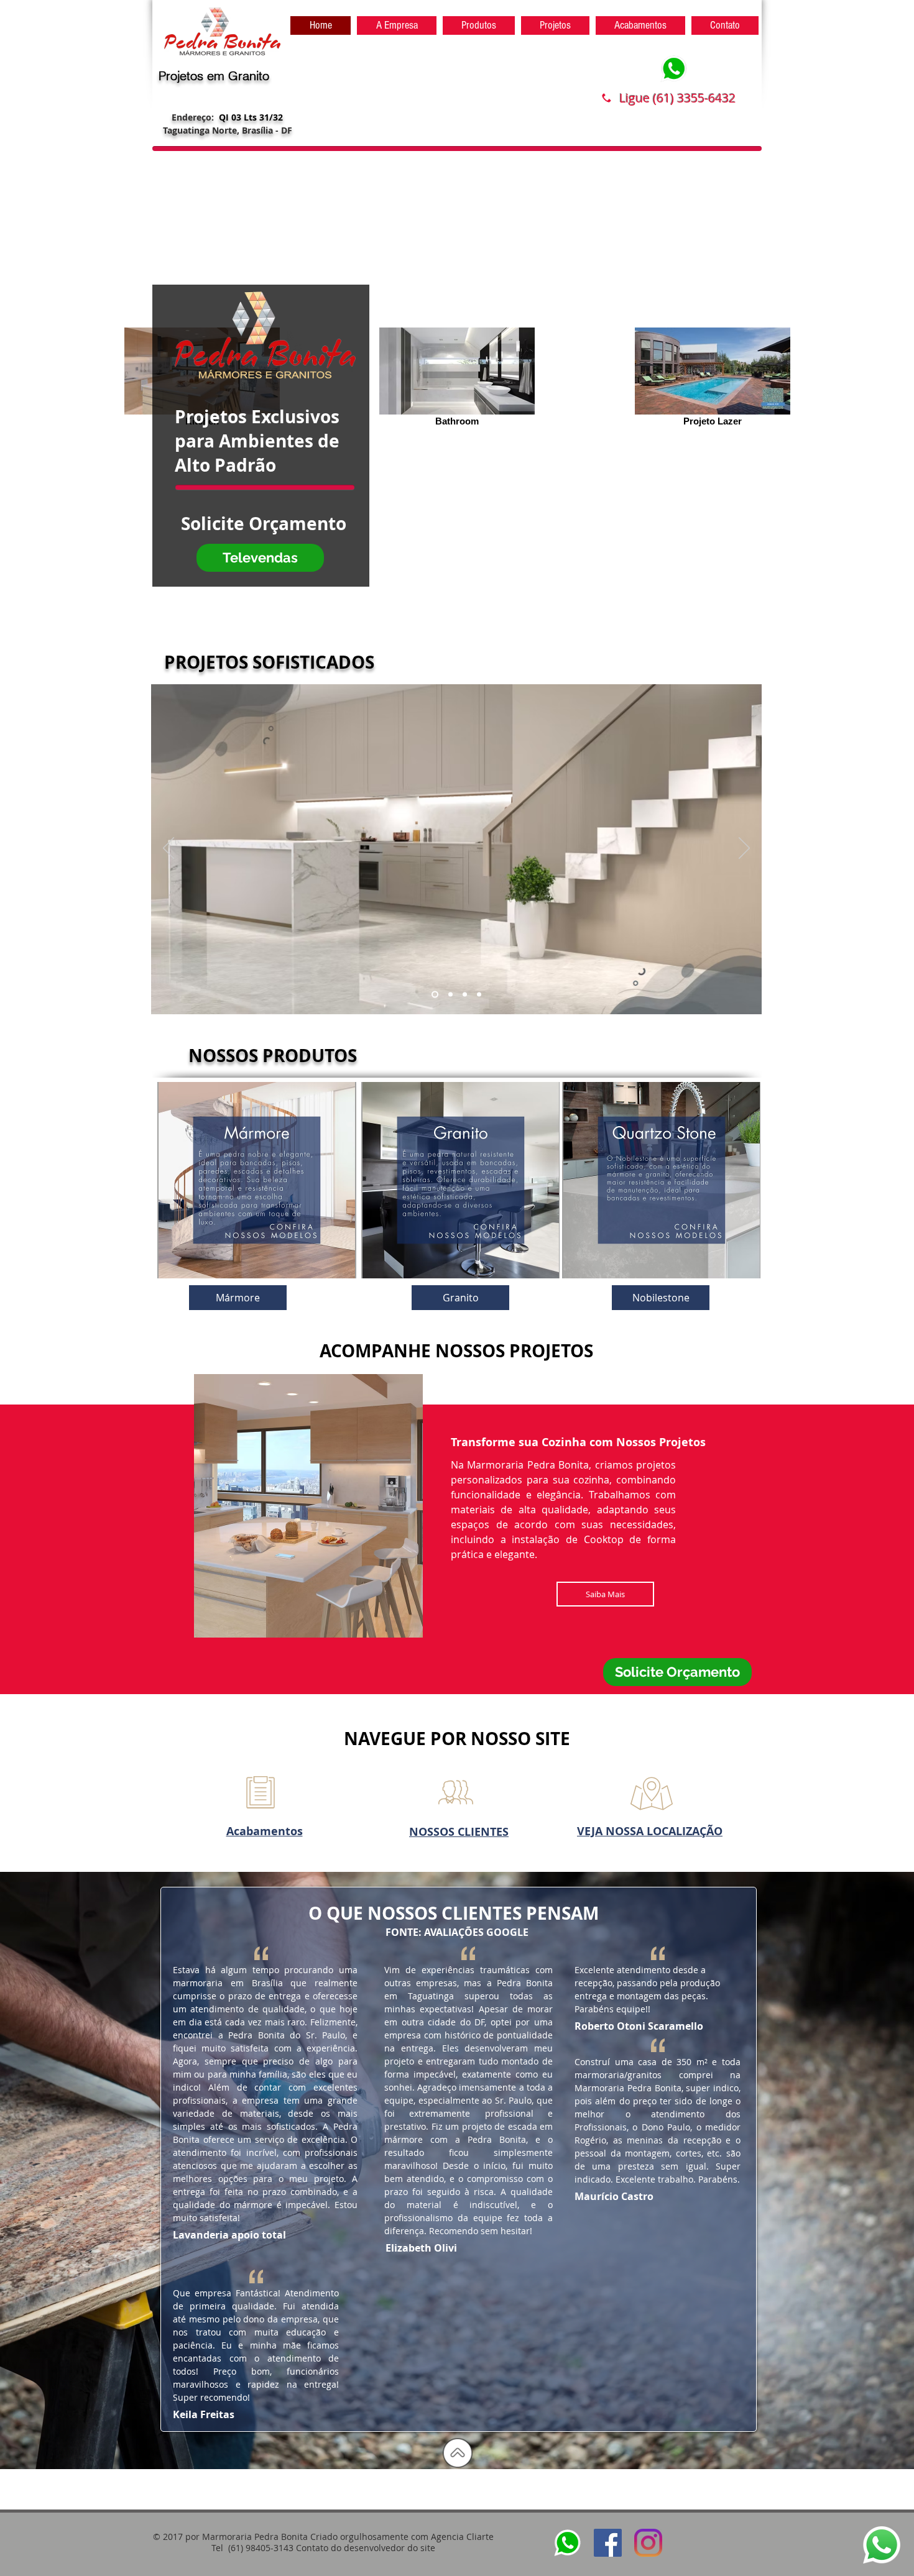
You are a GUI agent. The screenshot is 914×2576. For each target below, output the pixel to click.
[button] (257, 1180)
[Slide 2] (449, 995)
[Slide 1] (434, 995)
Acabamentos (265, 1831)
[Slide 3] (465, 995)
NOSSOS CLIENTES (459, 1832)
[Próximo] (744, 849)
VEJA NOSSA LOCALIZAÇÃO (650, 1831)
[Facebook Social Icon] (608, 2543)
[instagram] (648, 2543)
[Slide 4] (479, 995)
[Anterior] (168, 849)
